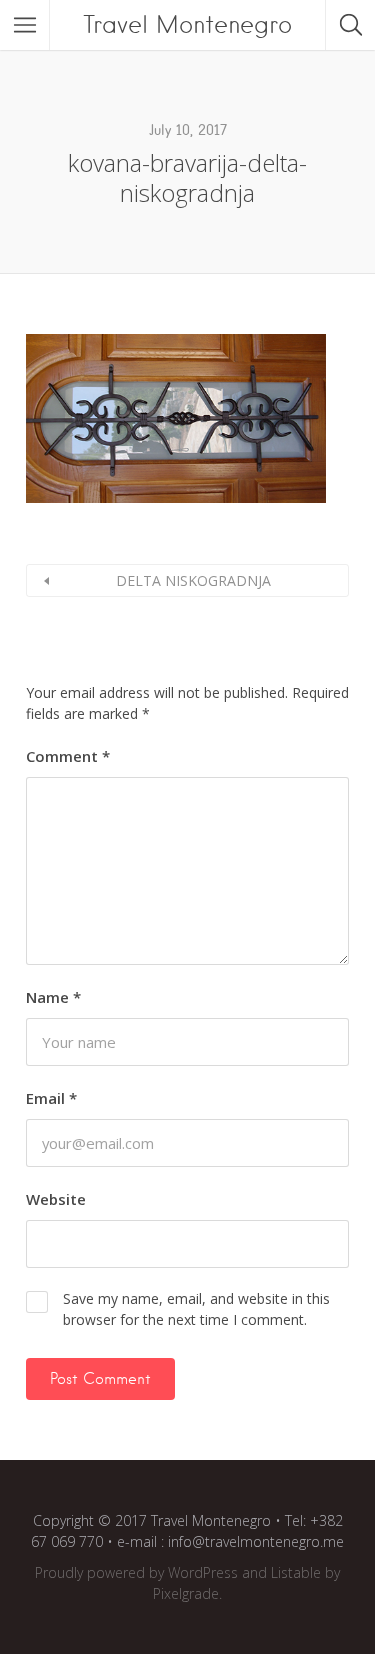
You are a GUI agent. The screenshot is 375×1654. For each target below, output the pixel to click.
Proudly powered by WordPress (136, 1572)
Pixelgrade (186, 1593)
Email (51, 1098)
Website (56, 1199)
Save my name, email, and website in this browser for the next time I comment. (196, 1309)
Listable (296, 1572)
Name (53, 997)
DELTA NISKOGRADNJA (193, 580)
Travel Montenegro (187, 24)
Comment (68, 756)
